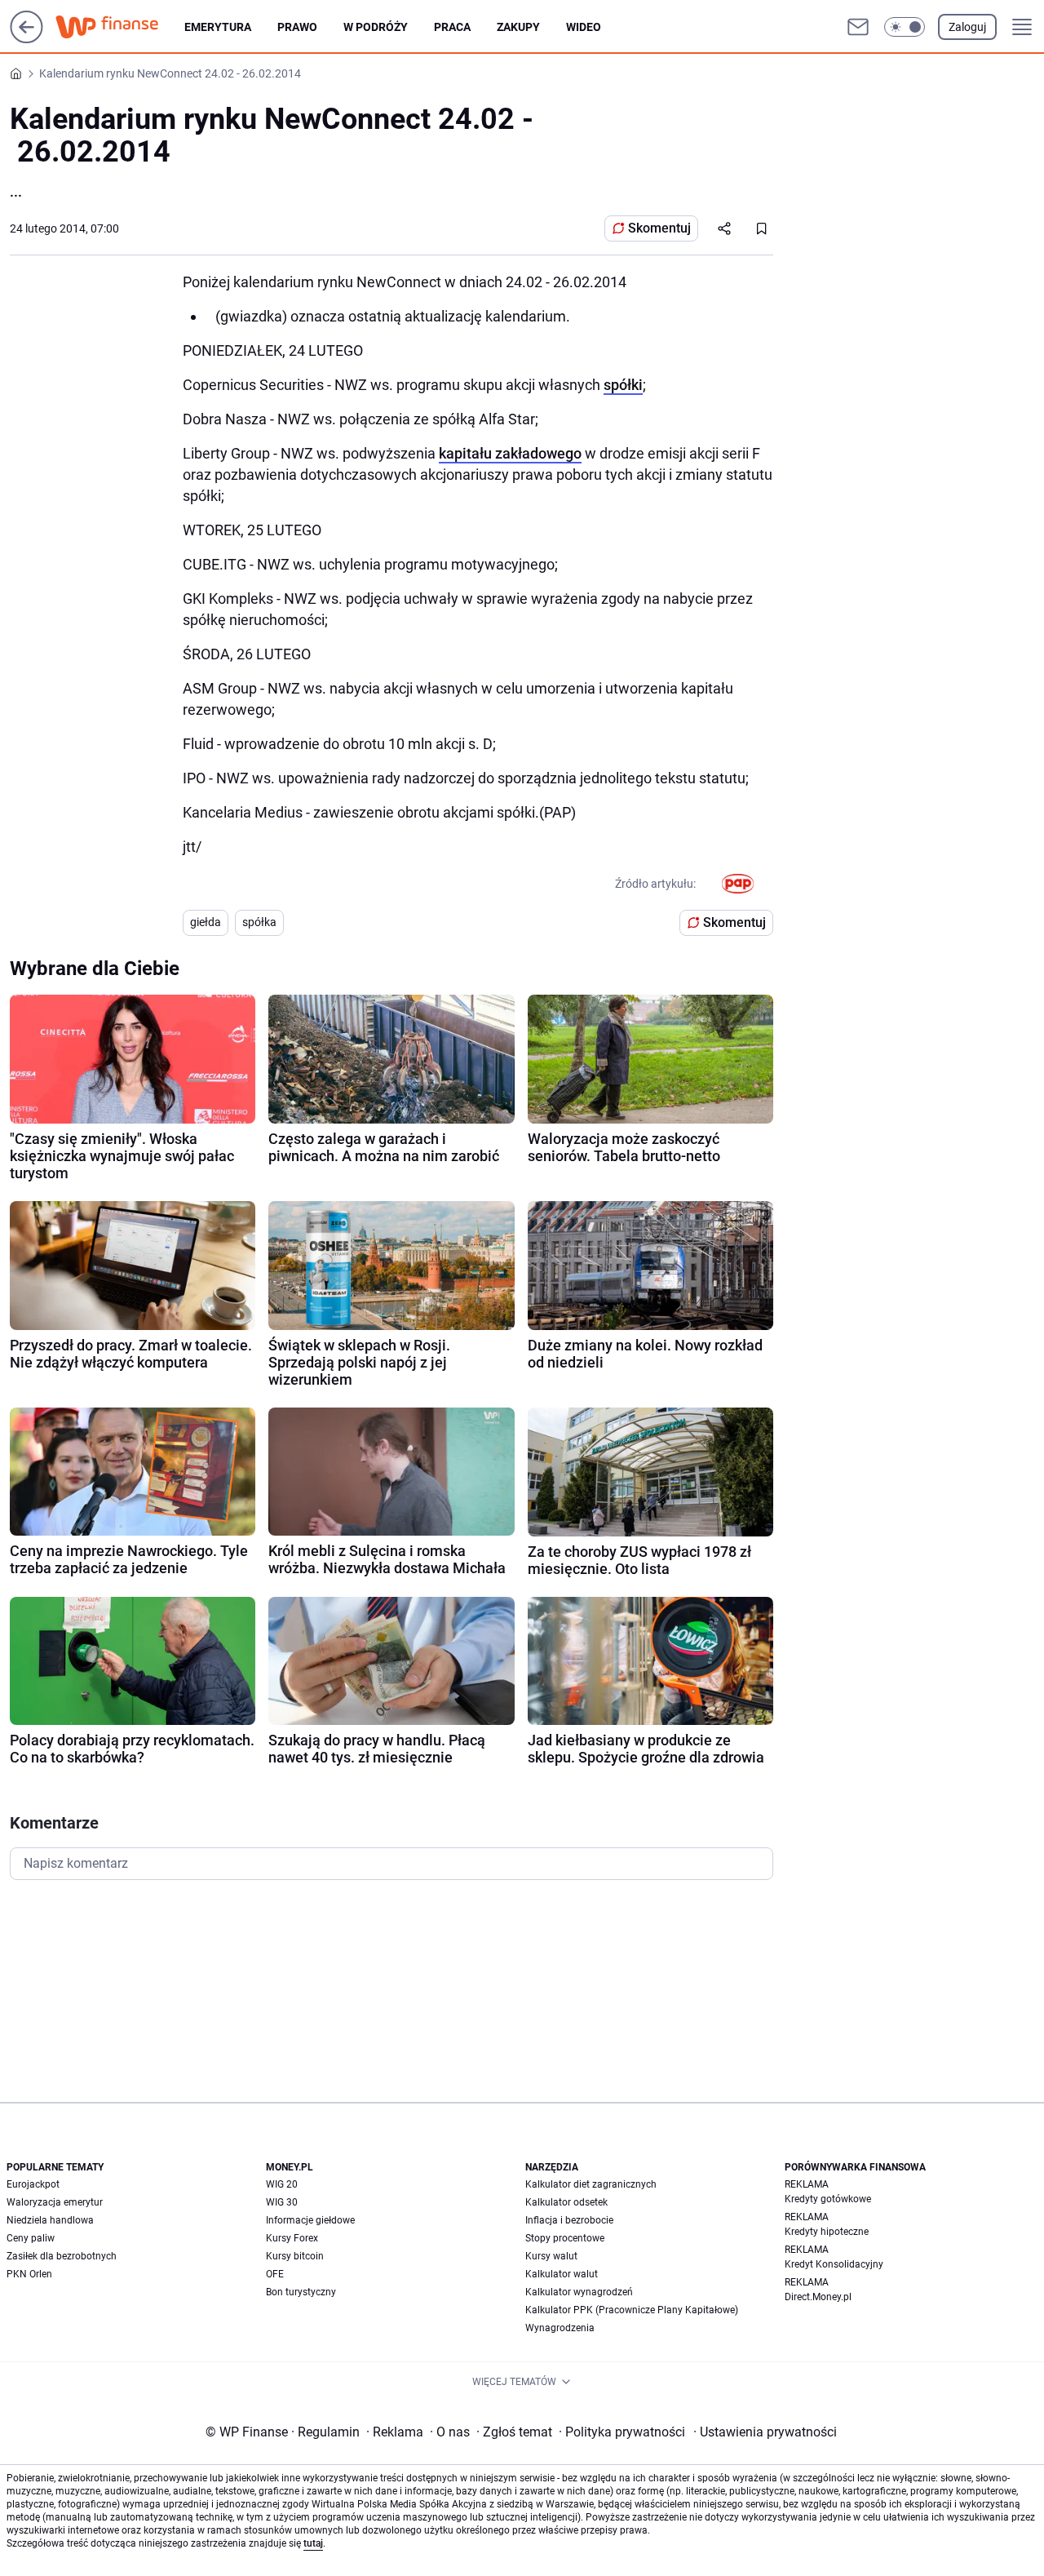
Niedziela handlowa (50, 2220)
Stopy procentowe (565, 2238)
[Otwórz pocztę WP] (858, 27)
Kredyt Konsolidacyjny (834, 2264)
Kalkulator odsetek (566, 2202)
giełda (206, 922)
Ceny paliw (31, 2238)
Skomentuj (659, 228)
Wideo (584, 27)
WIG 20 (282, 2184)
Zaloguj (967, 27)
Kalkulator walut (562, 2274)
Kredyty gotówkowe (828, 2199)
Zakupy (518, 27)
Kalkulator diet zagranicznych (591, 2184)
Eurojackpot (33, 2184)
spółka (259, 922)
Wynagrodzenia (560, 2328)
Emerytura (218, 27)
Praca (452, 27)
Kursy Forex (292, 2238)
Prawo (297, 27)
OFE (275, 2274)
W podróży (376, 27)
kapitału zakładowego (510, 453)
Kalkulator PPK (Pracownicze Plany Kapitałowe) (632, 2310)
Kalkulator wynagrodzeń (579, 2292)
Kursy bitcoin (295, 2256)
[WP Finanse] (120, 27)
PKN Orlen (29, 2274)
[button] (905, 27)
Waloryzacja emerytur (55, 2202)
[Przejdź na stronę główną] (27, 39)
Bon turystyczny (301, 2292)
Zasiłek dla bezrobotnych (62, 2256)
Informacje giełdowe (310, 2220)
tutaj (313, 2543)
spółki (623, 385)
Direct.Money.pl (818, 2297)
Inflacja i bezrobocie (569, 2220)
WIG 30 (282, 2202)
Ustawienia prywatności (765, 2432)
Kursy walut (551, 2256)
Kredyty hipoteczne (827, 2232)
